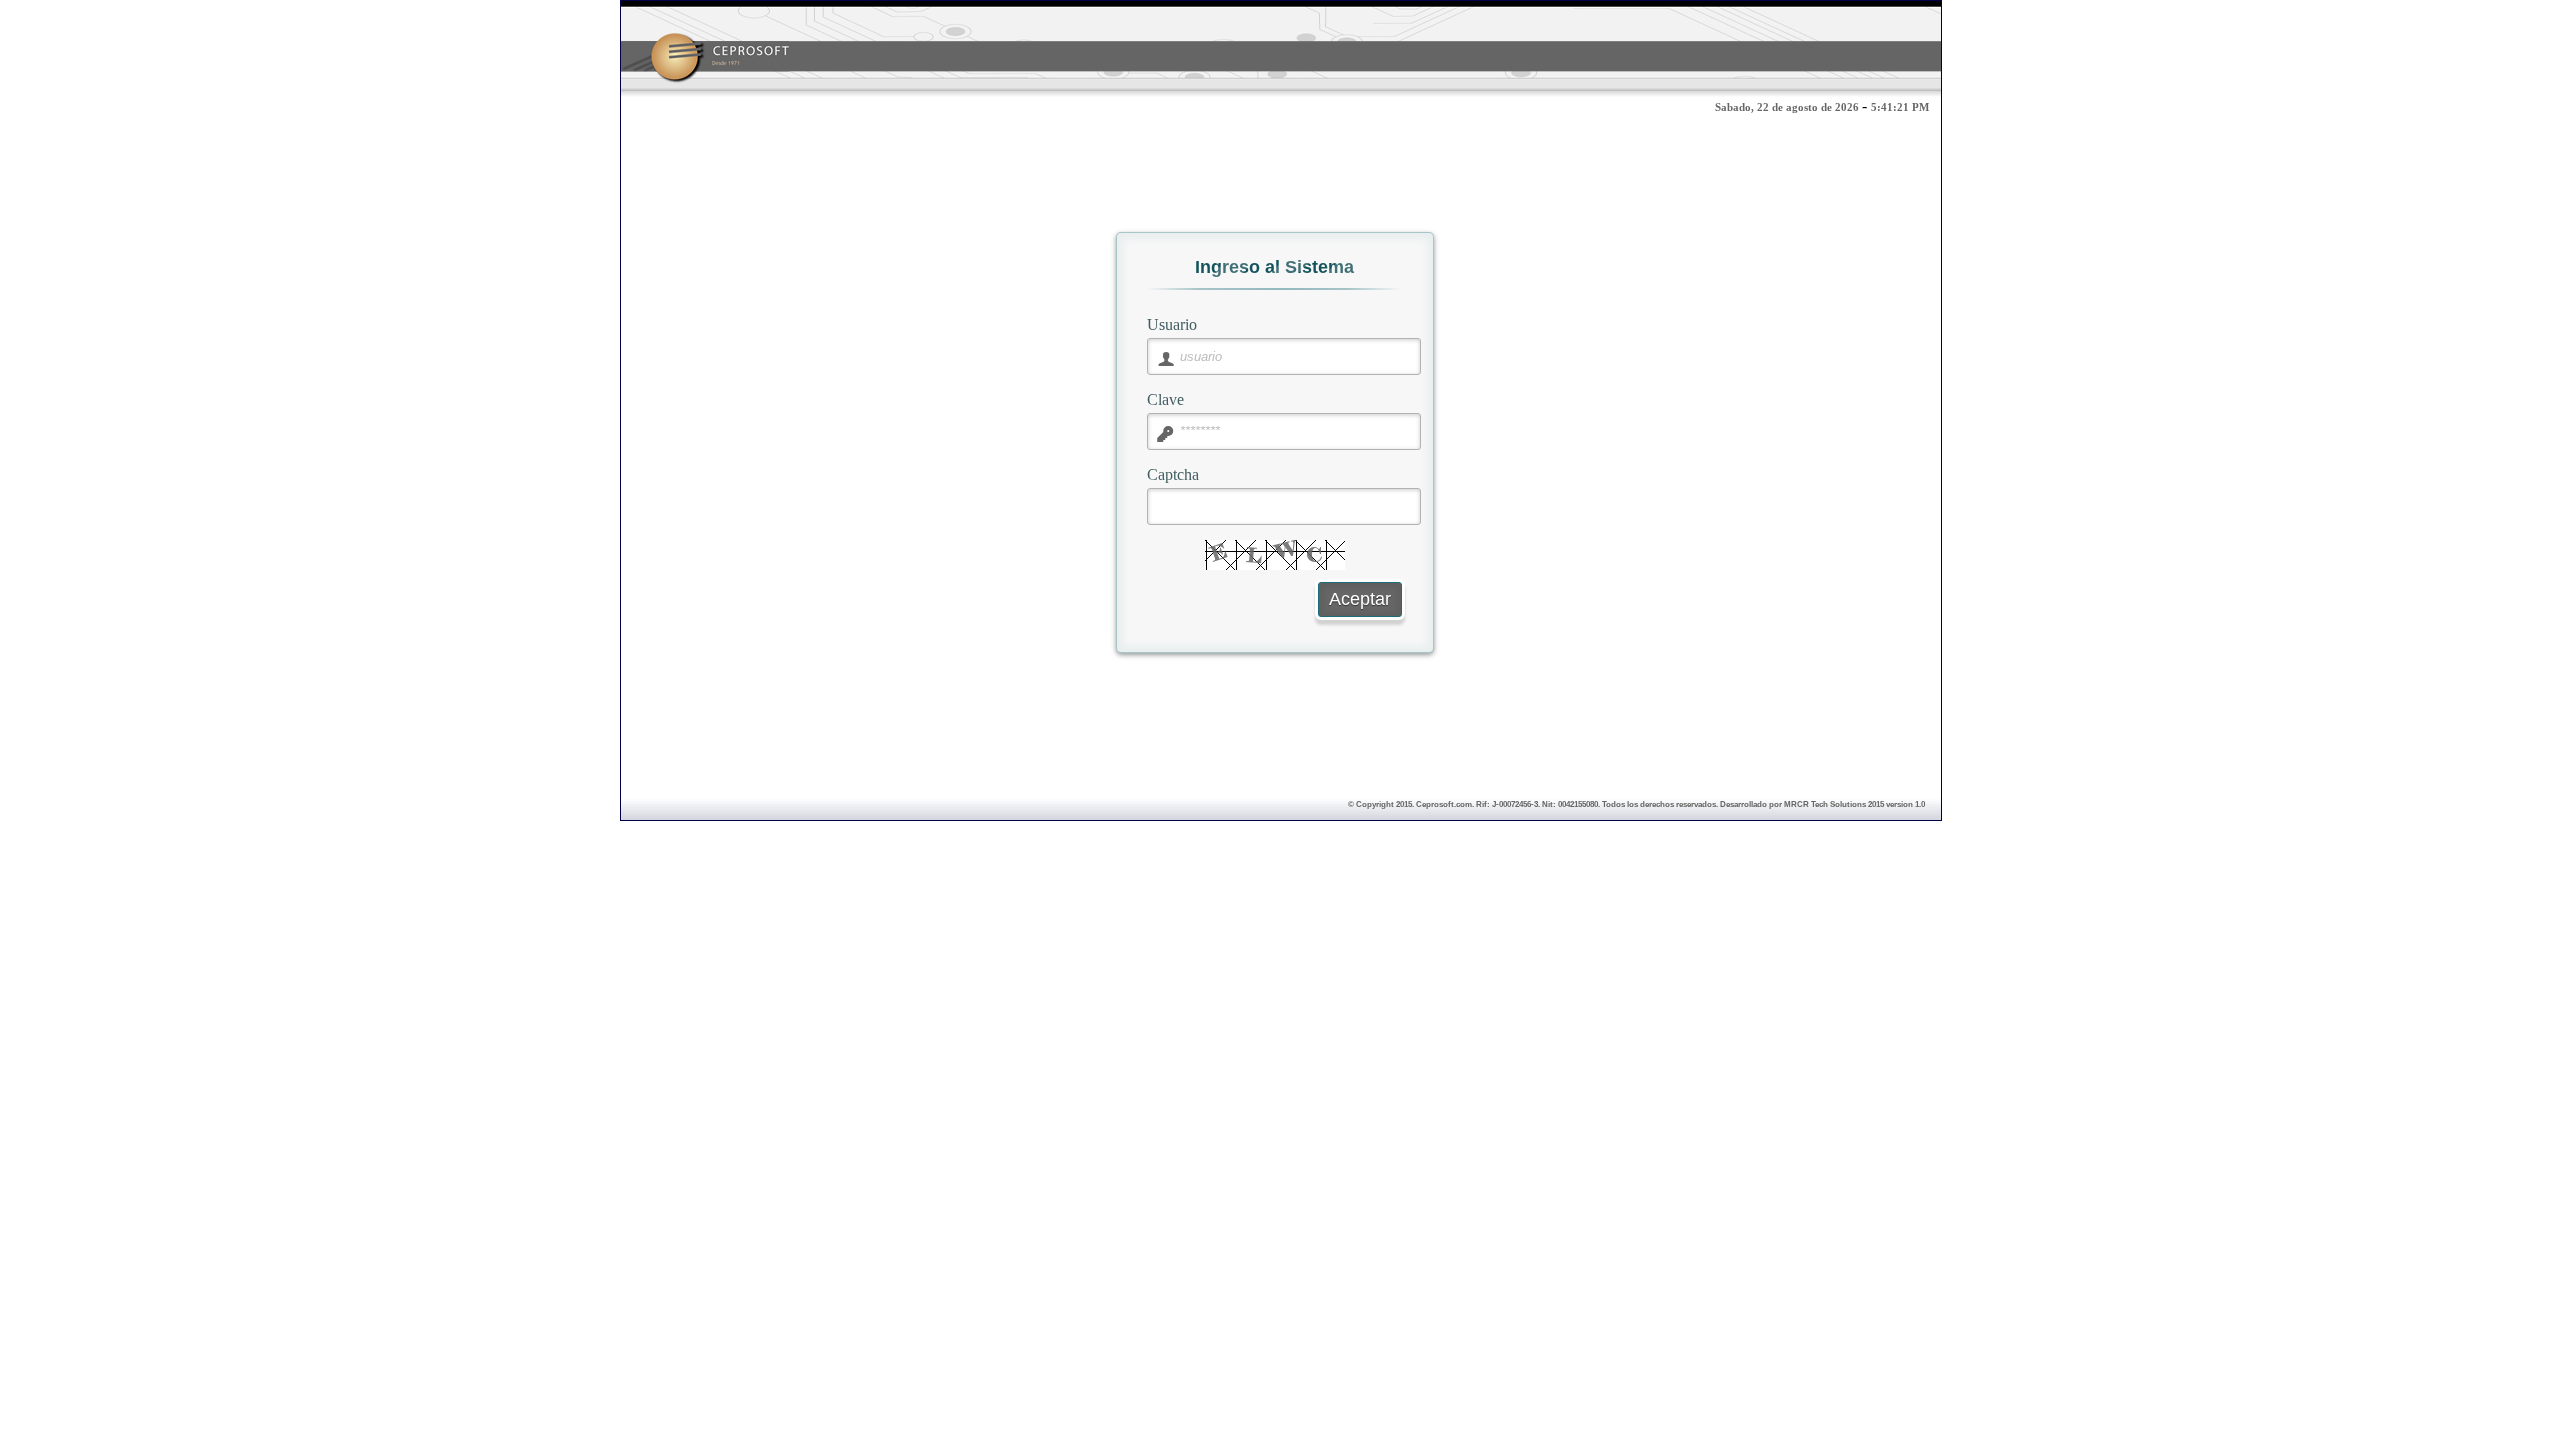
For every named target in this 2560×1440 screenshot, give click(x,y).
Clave (1165, 399)
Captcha (1173, 474)
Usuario (1172, 324)
